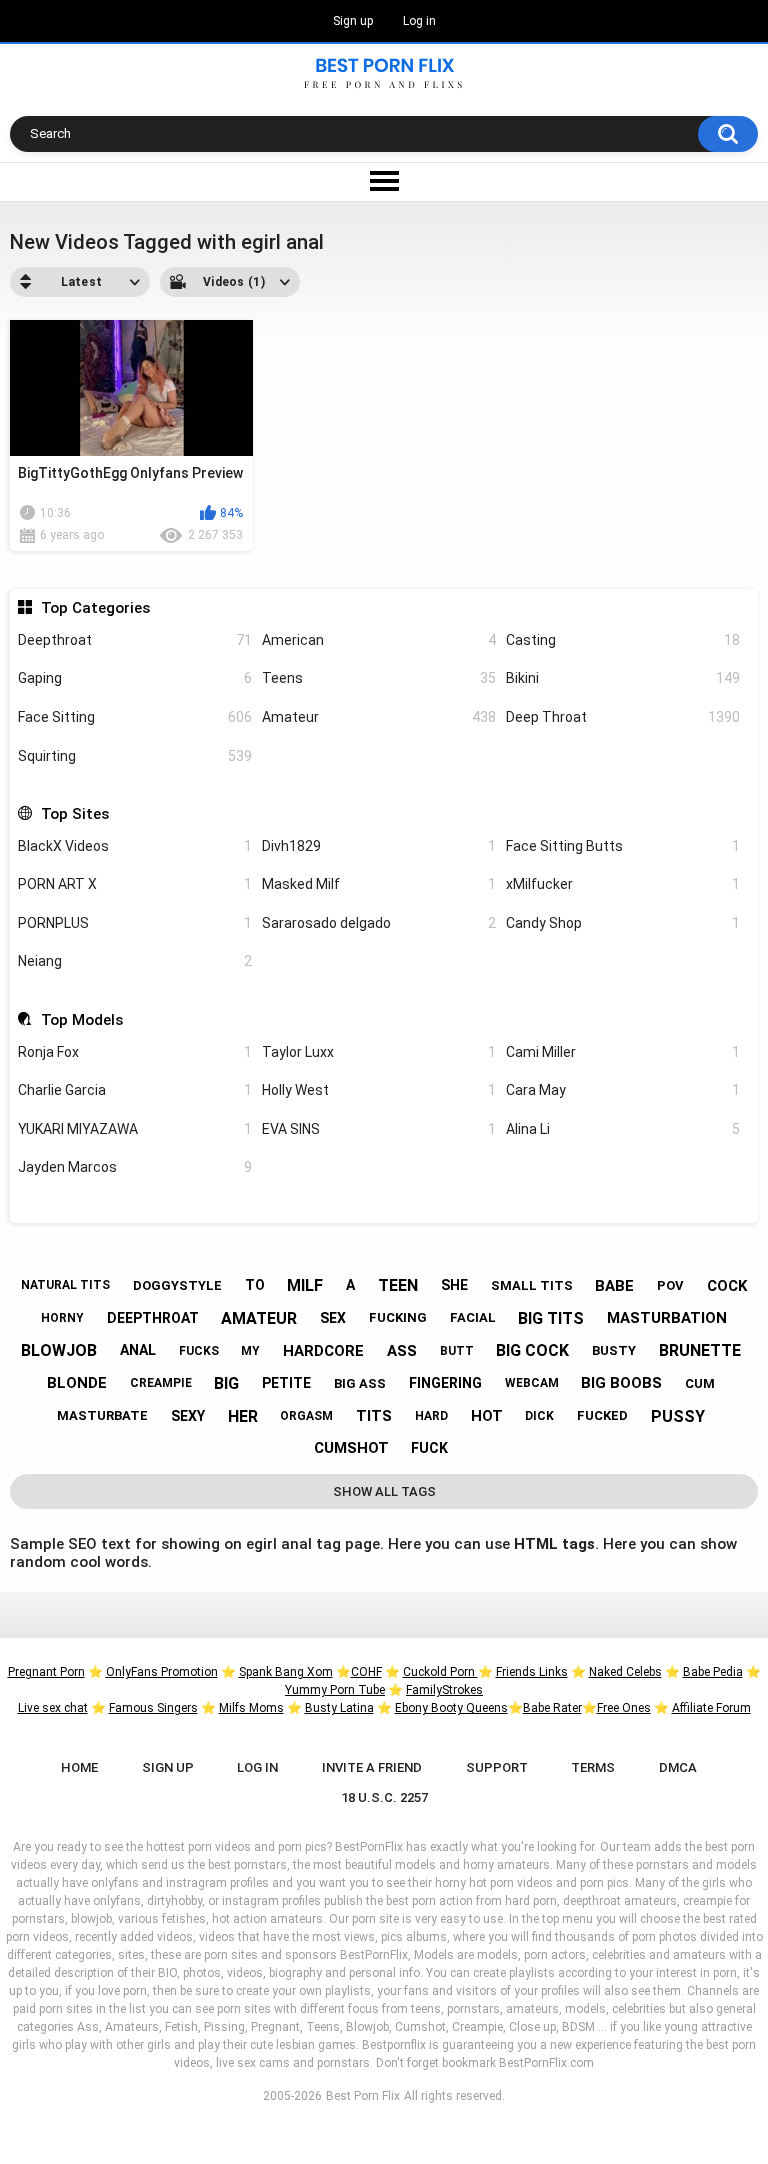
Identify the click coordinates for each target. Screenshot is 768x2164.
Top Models (81, 1020)
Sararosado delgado (379, 923)
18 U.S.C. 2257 (384, 1797)
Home (79, 1767)
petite (286, 1383)
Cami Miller (623, 1052)
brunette (700, 1350)
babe (614, 1286)
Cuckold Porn (440, 1672)
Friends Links (532, 1672)
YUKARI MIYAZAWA (135, 1129)
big (226, 1383)
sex (333, 1318)
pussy (678, 1416)
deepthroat (153, 1318)
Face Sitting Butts (623, 846)
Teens (379, 678)
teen (398, 1285)
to (255, 1285)
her (243, 1416)
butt (457, 1351)
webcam (532, 1383)
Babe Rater (552, 1708)
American (379, 640)
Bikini (623, 678)
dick (539, 1416)
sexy (188, 1416)
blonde (77, 1383)
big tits (551, 1318)
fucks (199, 1351)
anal (138, 1350)
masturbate (102, 1415)
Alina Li (623, 1129)
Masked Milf (379, 884)
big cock (532, 1350)
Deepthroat (135, 640)
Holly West (379, 1090)
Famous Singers (153, 1708)
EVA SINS (379, 1129)
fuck (429, 1448)
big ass (360, 1383)
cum (700, 1383)
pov (670, 1285)
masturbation (667, 1318)
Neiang (135, 961)
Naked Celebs (625, 1672)
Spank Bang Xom (286, 1672)
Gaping (135, 678)
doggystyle (177, 1285)
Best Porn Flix (363, 2096)
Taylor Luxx (379, 1052)
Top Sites (74, 814)
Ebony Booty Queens (451, 1708)
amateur (259, 1318)
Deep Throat (623, 717)
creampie (161, 1383)
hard (431, 1416)
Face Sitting (135, 717)
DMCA (678, 1767)
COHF (366, 1672)
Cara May (623, 1090)
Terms (593, 1767)
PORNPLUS (135, 923)
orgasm (306, 1416)
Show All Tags (384, 1491)
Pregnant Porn (46, 1672)
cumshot (351, 1448)
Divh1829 (379, 846)
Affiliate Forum (711, 1708)
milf (305, 1285)
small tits (532, 1285)
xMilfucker (623, 884)
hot (487, 1416)
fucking (398, 1317)
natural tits (65, 1285)
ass (402, 1351)
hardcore (323, 1351)
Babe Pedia (713, 1672)
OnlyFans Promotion (162, 1672)
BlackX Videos (135, 846)
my (250, 1351)
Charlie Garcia (135, 1090)
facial (473, 1317)
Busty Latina (339, 1708)
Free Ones (624, 1708)
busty (614, 1350)
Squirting (135, 756)
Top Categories (95, 608)
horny (62, 1318)
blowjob (59, 1350)
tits (374, 1416)
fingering (445, 1383)
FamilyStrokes (444, 1690)
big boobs (621, 1383)
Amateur (379, 717)
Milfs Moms (251, 1708)
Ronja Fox (135, 1052)
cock (727, 1286)
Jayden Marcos (135, 1167)
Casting (623, 640)
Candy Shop (623, 923)
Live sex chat (53, 1708)
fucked (602, 1415)
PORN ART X (135, 884)
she (454, 1285)
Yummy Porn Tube (335, 1690)
